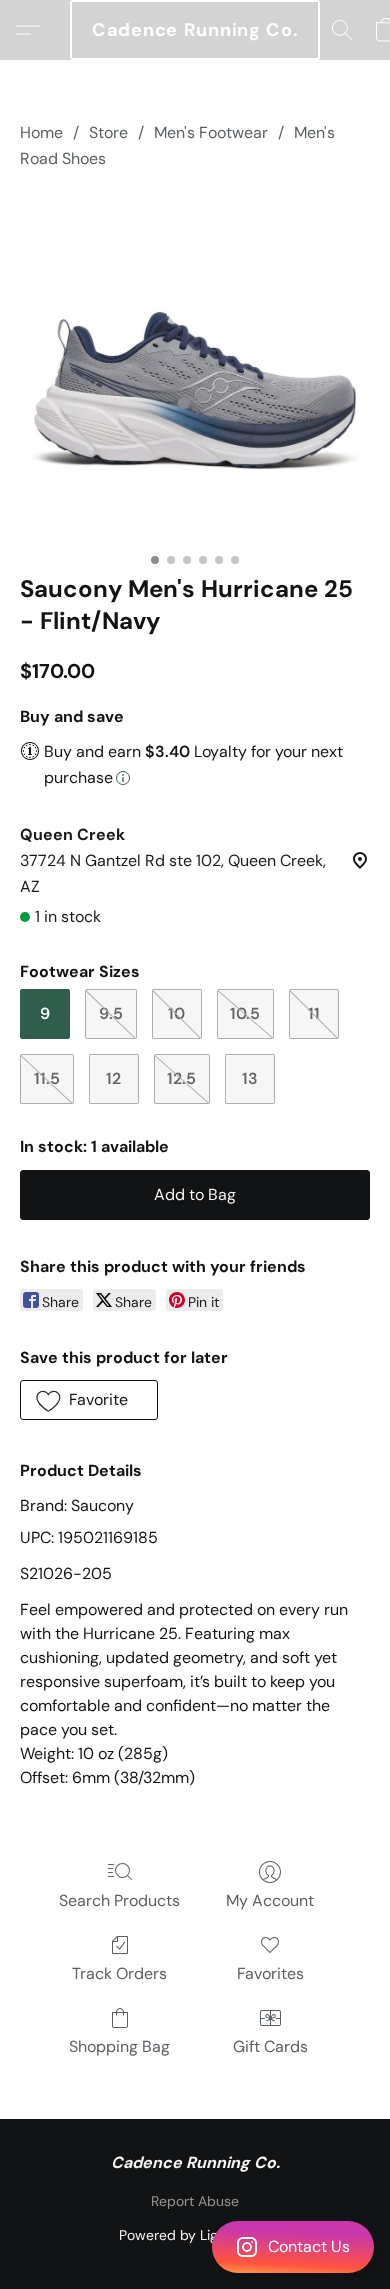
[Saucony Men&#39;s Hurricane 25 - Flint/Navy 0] (195, 368)
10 (176, 1013)
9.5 (111, 1013)
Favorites (270, 1973)
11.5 (47, 1078)
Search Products (119, 1900)
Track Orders (119, 1973)
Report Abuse (195, 2201)
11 (314, 1013)
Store (108, 132)
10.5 (245, 1013)
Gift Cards (270, 2046)
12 (113, 1078)
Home (41, 132)
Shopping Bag (119, 2046)
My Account (270, 1900)
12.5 (181, 1078)
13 (250, 1078)
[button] (195, 2247)
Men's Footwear (211, 132)
